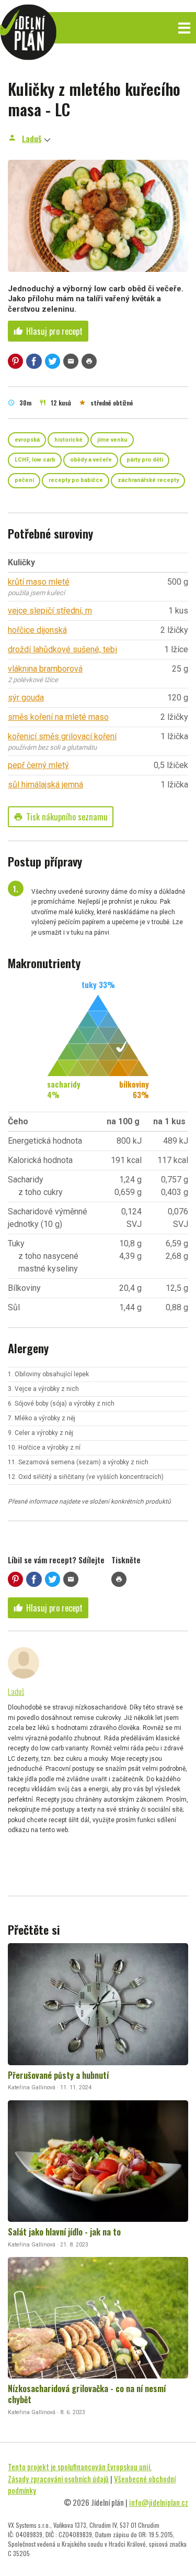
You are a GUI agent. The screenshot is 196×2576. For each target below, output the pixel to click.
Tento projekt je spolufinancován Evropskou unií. (80, 2467)
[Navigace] (184, 28)
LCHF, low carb (35, 460)
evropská (27, 440)
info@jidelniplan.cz (159, 2502)
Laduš (32, 138)
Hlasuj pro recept (48, 331)
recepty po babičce (76, 480)
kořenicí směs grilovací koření (62, 736)
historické (68, 440)
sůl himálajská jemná (45, 785)
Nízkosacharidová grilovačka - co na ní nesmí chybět (87, 2394)
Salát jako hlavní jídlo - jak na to (64, 2232)
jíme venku (112, 440)
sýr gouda (26, 698)
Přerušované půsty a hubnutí (58, 2075)
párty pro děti (145, 460)
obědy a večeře (91, 460)
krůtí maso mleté (39, 582)
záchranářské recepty (148, 480)
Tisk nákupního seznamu (61, 817)
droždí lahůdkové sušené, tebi (62, 649)
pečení (24, 480)
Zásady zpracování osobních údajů (58, 2479)
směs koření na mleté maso (58, 717)
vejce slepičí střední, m (50, 611)
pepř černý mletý (38, 765)
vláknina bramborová (45, 669)
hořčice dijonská (37, 630)
